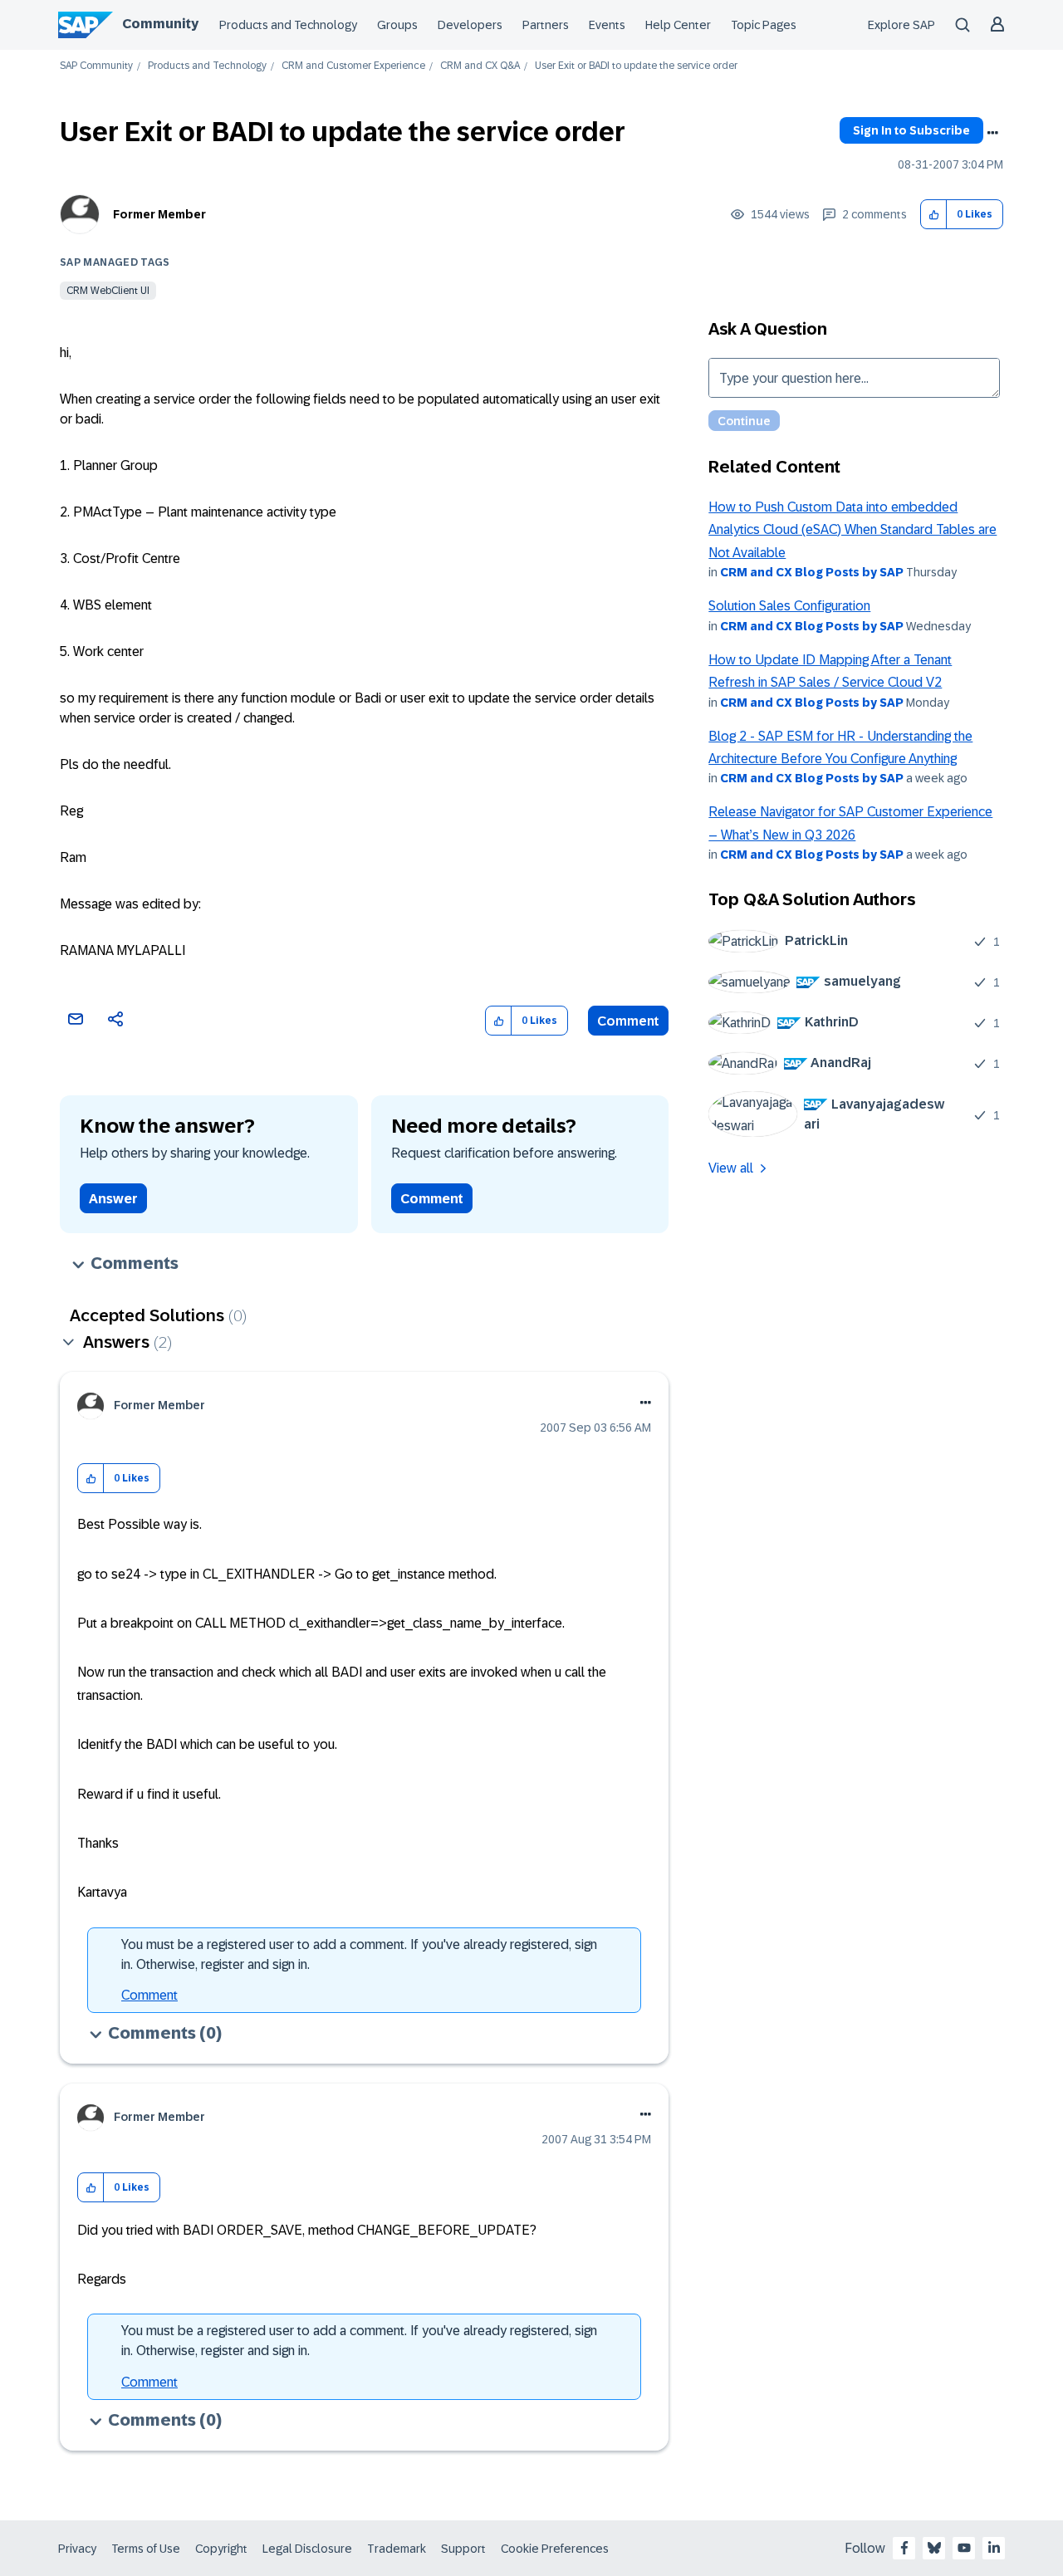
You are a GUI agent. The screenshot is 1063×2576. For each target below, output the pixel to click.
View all (731, 1168)
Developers (470, 25)
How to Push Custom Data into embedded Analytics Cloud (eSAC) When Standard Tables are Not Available (852, 530)
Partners (546, 25)
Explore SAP (901, 25)
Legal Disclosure (307, 2549)
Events (607, 25)
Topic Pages (764, 25)
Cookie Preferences (555, 2549)
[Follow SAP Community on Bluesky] (934, 2548)
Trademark (397, 2549)
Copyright (221, 2549)
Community (160, 24)
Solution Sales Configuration (789, 606)
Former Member (159, 214)
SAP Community (96, 66)
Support (463, 2549)
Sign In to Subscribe (911, 130)
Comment (628, 1021)
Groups (397, 25)
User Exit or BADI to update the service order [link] (636, 66)
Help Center (678, 25)
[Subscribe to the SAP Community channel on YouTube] (964, 2548)
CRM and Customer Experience (353, 66)
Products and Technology (288, 25)
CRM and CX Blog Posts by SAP (812, 572)
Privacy (77, 2549)
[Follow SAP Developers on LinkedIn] (994, 2548)
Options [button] (992, 133)
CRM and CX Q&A (480, 66)
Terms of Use (146, 2549)
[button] (934, 215)
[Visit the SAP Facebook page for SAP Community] (904, 2548)
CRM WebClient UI (108, 291)
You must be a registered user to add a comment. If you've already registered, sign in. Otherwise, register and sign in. (359, 1954)
